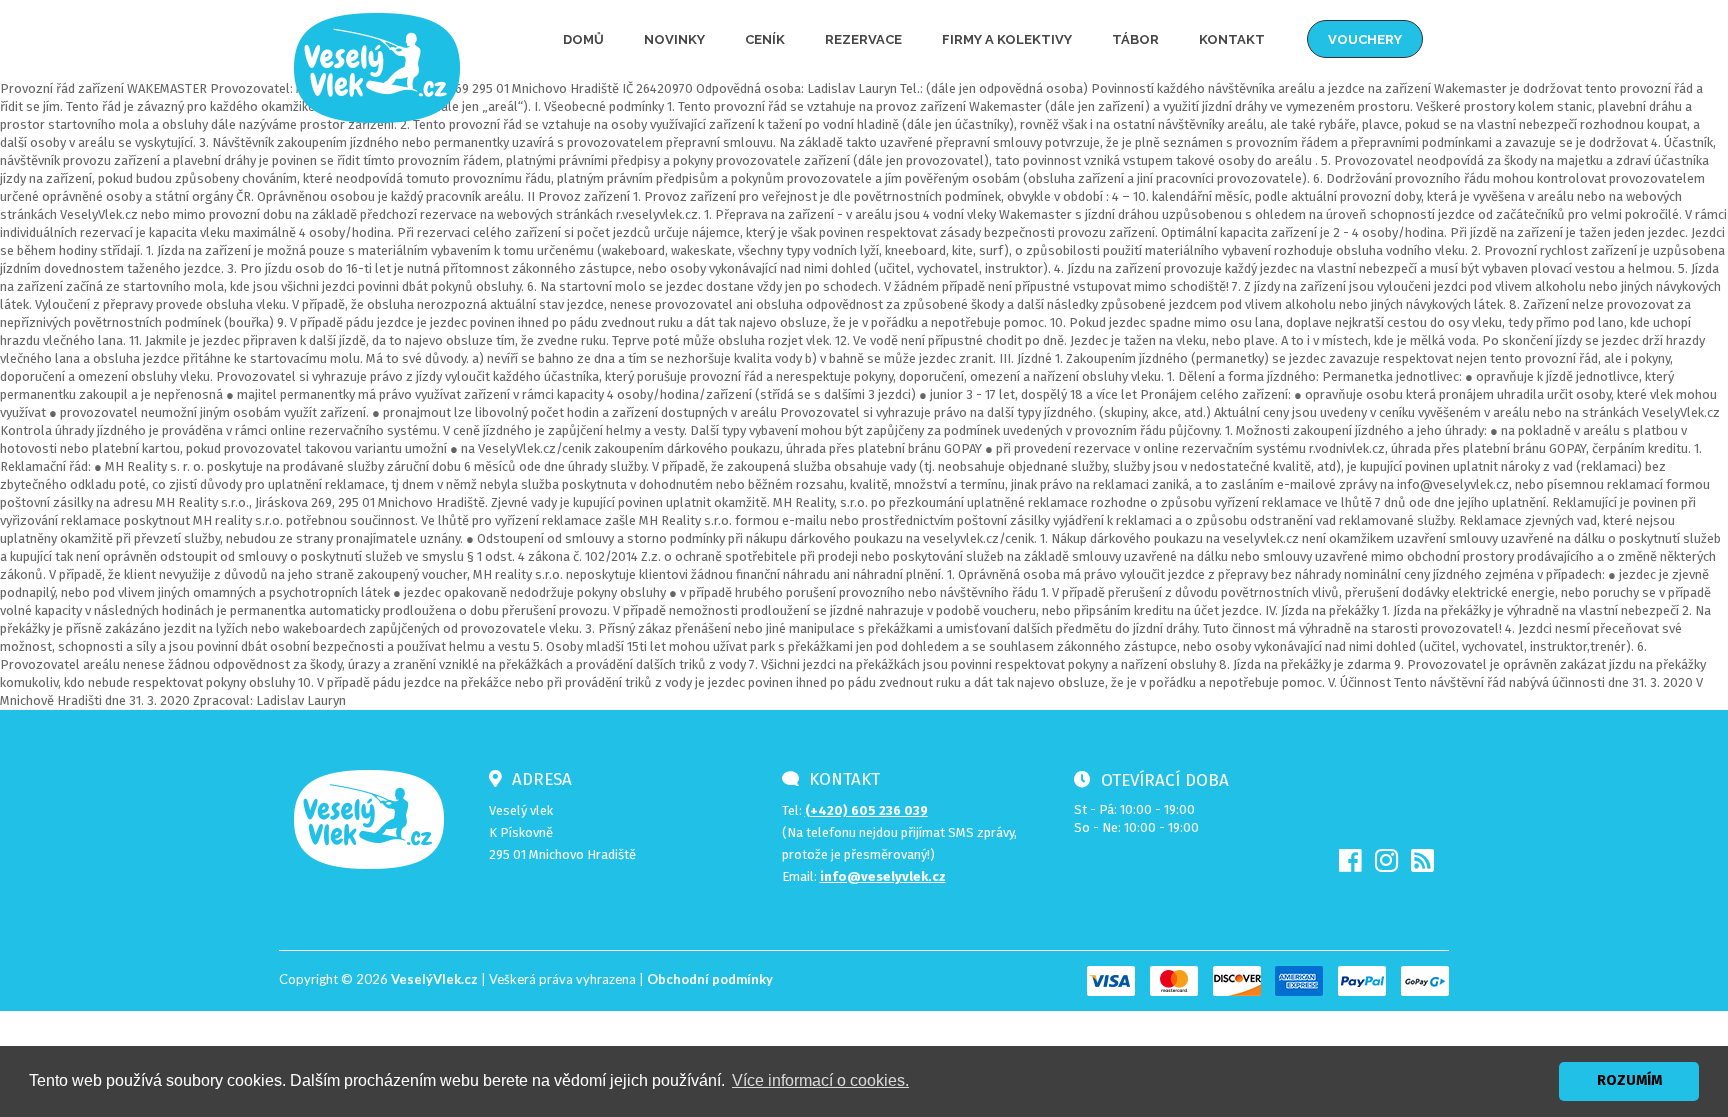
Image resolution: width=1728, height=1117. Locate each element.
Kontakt (1232, 39)
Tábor (1135, 39)
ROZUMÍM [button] (1629, 1080)
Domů (583, 39)
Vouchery (1365, 39)
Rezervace (863, 39)
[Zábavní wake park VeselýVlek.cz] (377, 66)
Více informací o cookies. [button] (820, 1080)
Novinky (674, 39)
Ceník (765, 39)
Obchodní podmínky (710, 979)
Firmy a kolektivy (1007, 39)
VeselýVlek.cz (434, 979)
